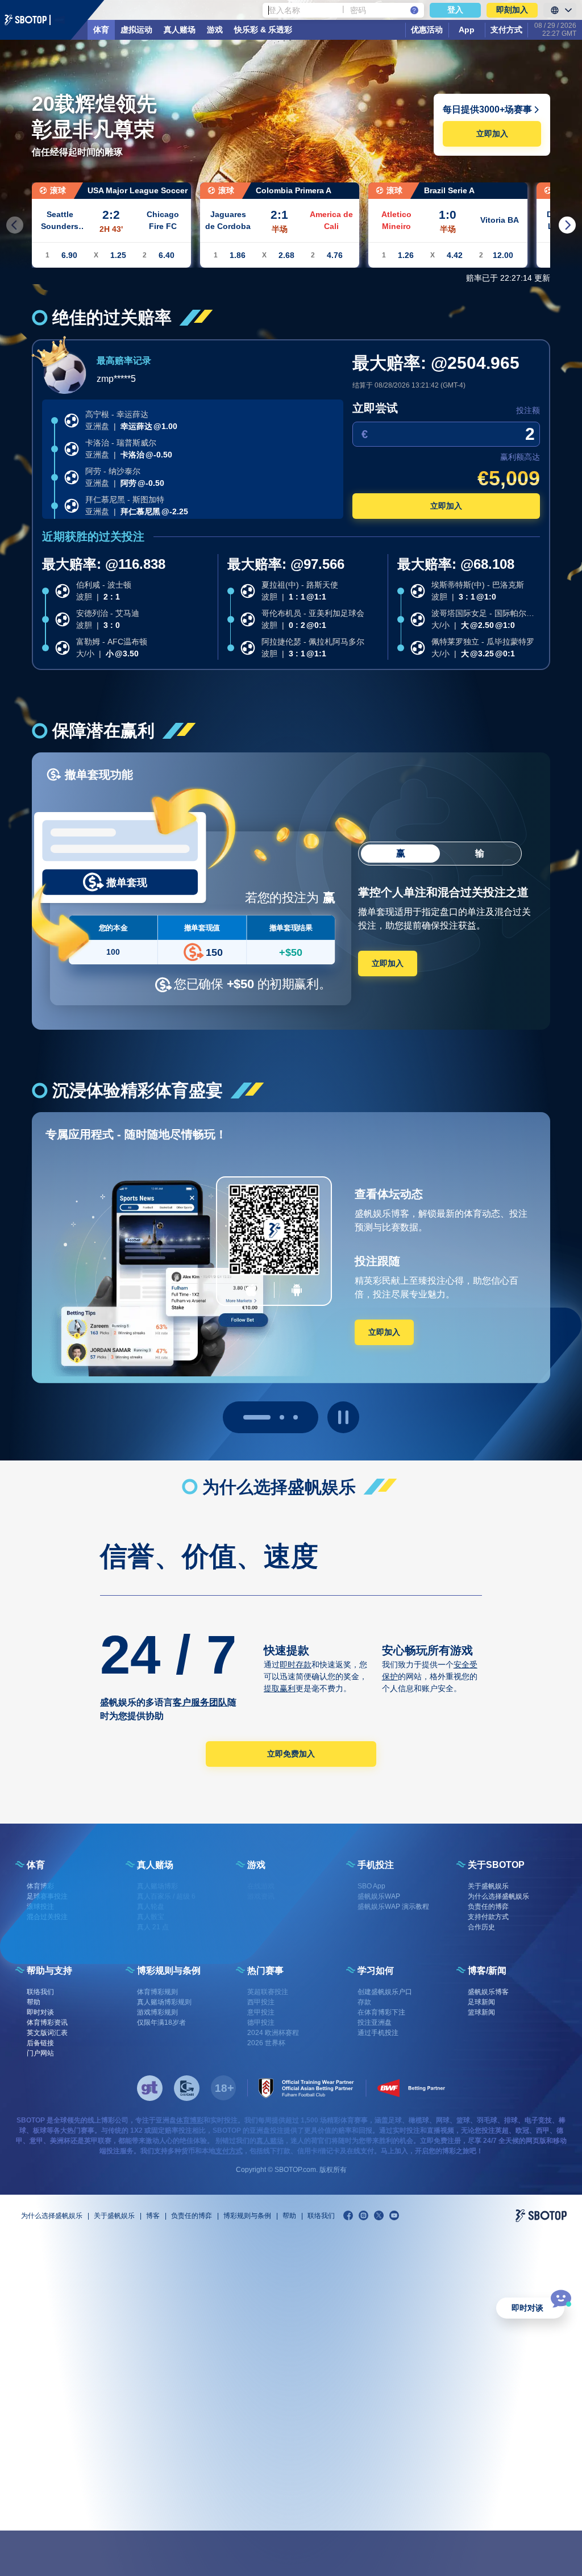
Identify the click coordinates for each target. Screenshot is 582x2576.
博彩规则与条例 (247, 2216)
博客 (153, 2216)
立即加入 (492, 134)
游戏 (215, 30)
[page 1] (271, 1417)
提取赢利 (280, 1688)
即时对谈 (527, 2308)
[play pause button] (343, 1417)
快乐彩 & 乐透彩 (263, 30)
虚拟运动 (136, 30)
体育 (101, 30)
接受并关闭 (493, 2553)
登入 (455, 10)
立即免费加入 (291, 1754)
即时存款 (296, 1664)
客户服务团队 (200, 1702)
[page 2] (296, 1417)
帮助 (289, 2216)
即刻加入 (512, 10)
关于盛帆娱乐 (114, 2216)
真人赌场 (180, 30)
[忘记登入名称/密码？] (414, 10)
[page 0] (246, 1417)
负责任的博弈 (192, 2216)
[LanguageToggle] (560, 10)
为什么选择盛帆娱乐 (52, 2216)
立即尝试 (375, 408)
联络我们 (321, 2216)
